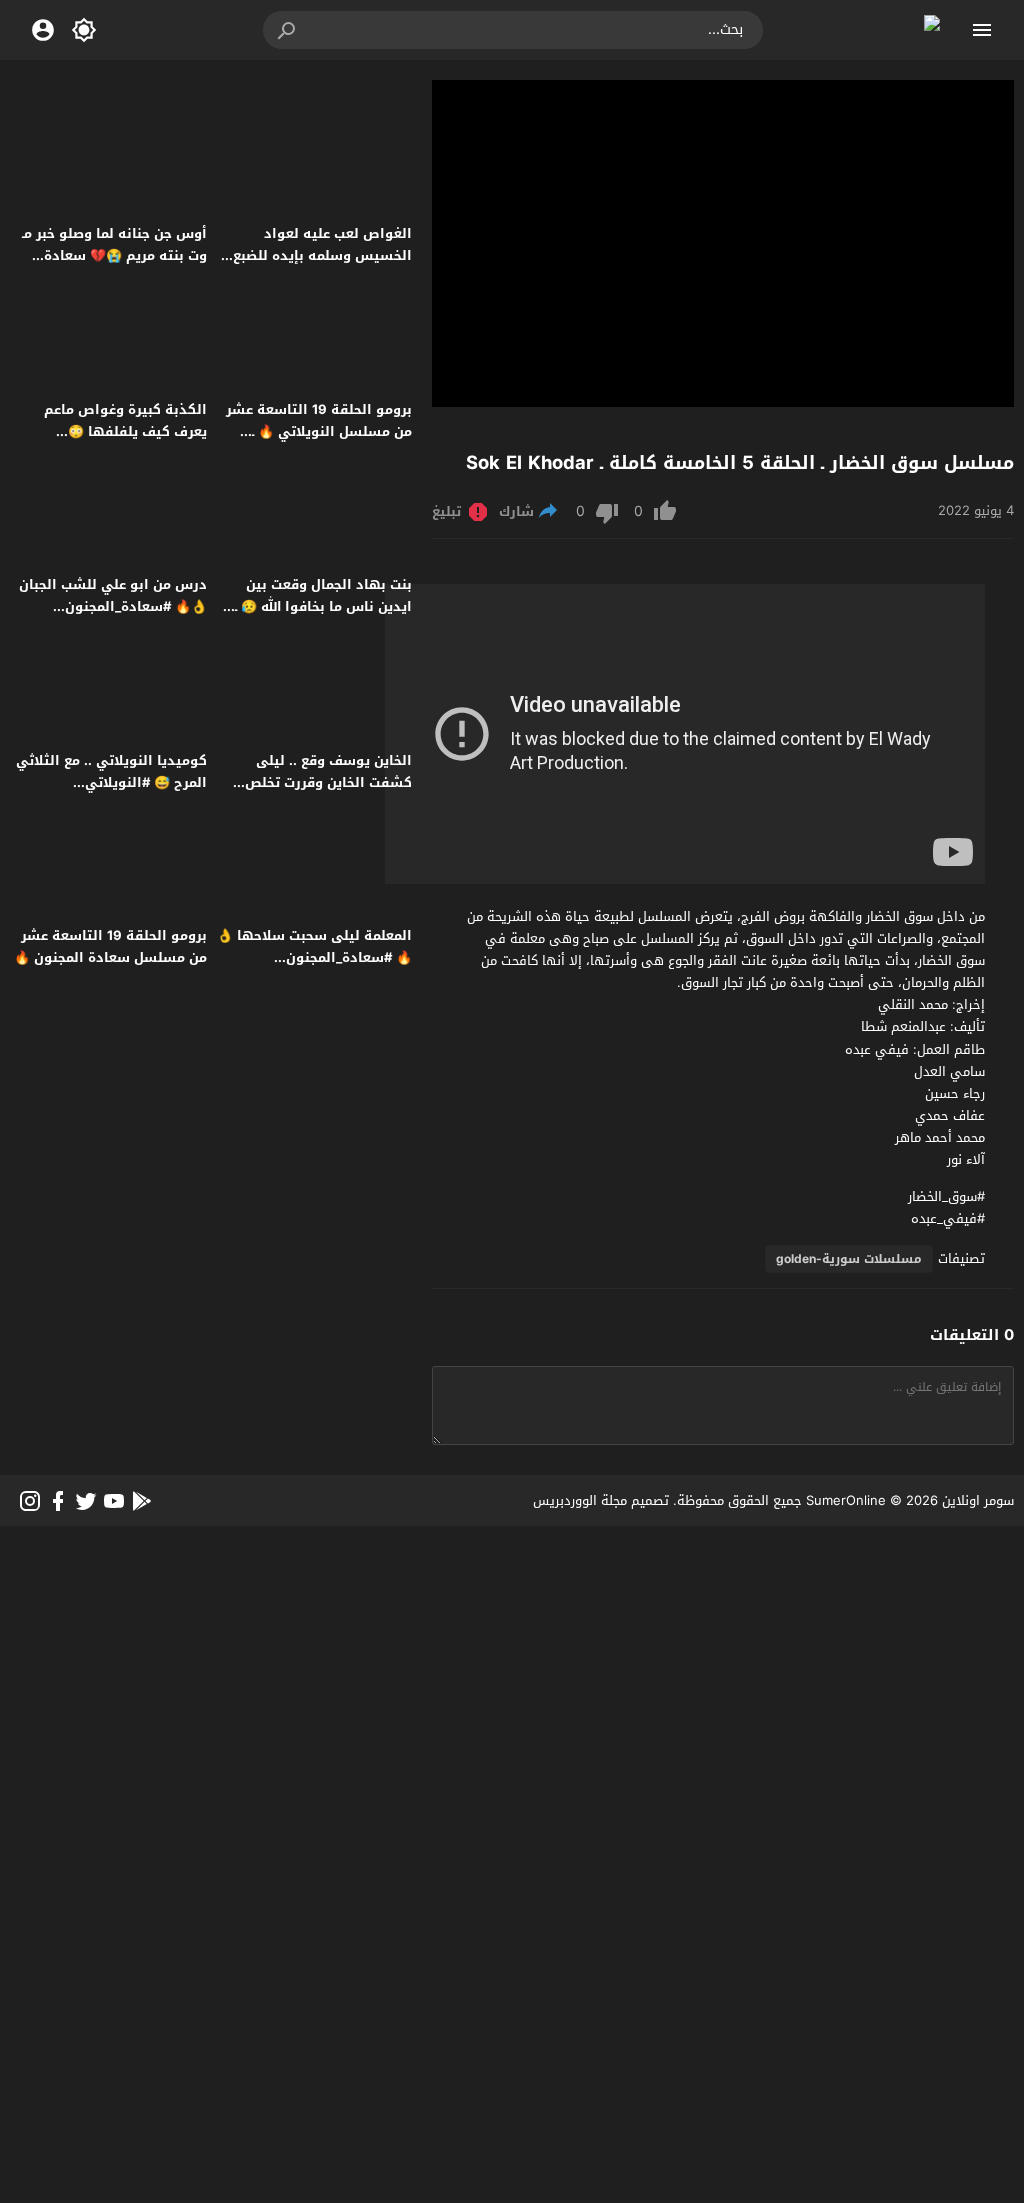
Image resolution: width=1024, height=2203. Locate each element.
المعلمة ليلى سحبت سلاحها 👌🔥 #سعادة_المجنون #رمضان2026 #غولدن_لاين (314, 957)
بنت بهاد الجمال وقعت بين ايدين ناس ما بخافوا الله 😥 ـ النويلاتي (323, 606)
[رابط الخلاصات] (142, 1501)
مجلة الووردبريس (580, 1500)
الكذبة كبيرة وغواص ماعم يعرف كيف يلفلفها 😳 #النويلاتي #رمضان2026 (125, 431)
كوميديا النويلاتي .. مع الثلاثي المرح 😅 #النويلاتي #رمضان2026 (111, 782)
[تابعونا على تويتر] (86, 1501)
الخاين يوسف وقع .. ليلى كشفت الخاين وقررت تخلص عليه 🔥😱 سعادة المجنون (328, 782)
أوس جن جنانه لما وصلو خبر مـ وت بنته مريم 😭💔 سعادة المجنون (114, 255)
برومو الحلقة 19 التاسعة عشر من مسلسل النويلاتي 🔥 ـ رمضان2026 (319, 431)
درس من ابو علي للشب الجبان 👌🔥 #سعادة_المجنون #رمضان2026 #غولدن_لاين (113, 606)
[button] (288, 30)
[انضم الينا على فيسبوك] (58, 1501)
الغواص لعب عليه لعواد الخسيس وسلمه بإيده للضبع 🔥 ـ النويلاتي (322, 255)
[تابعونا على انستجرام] (30, 1501)
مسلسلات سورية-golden (849, 1259)
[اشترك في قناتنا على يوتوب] (114, 1501)
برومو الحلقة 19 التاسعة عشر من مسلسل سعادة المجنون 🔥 (110, 946)
